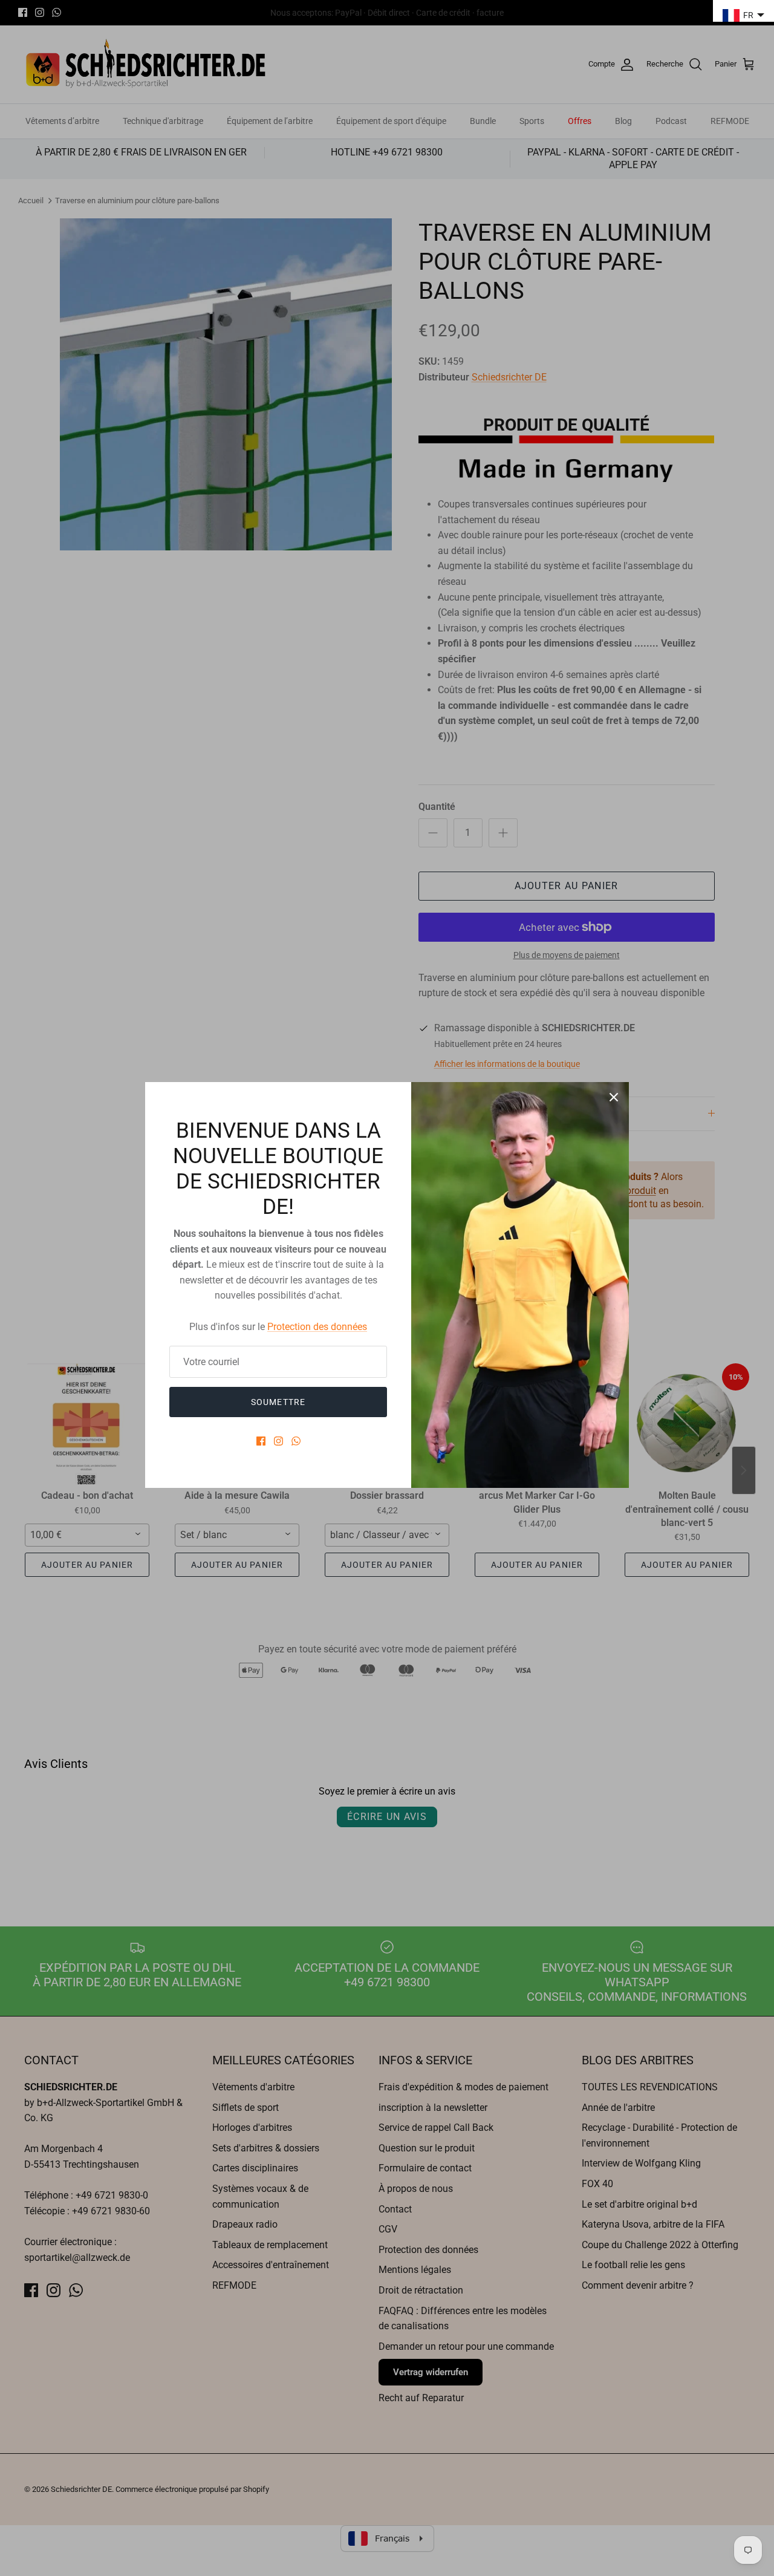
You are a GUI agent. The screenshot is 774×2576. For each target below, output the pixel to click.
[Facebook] (261, 1441)
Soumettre (278, 1402)
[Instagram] (278, 1441)
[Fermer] (614, 1097)
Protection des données (317, 1327)
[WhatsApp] (296, 1441)
